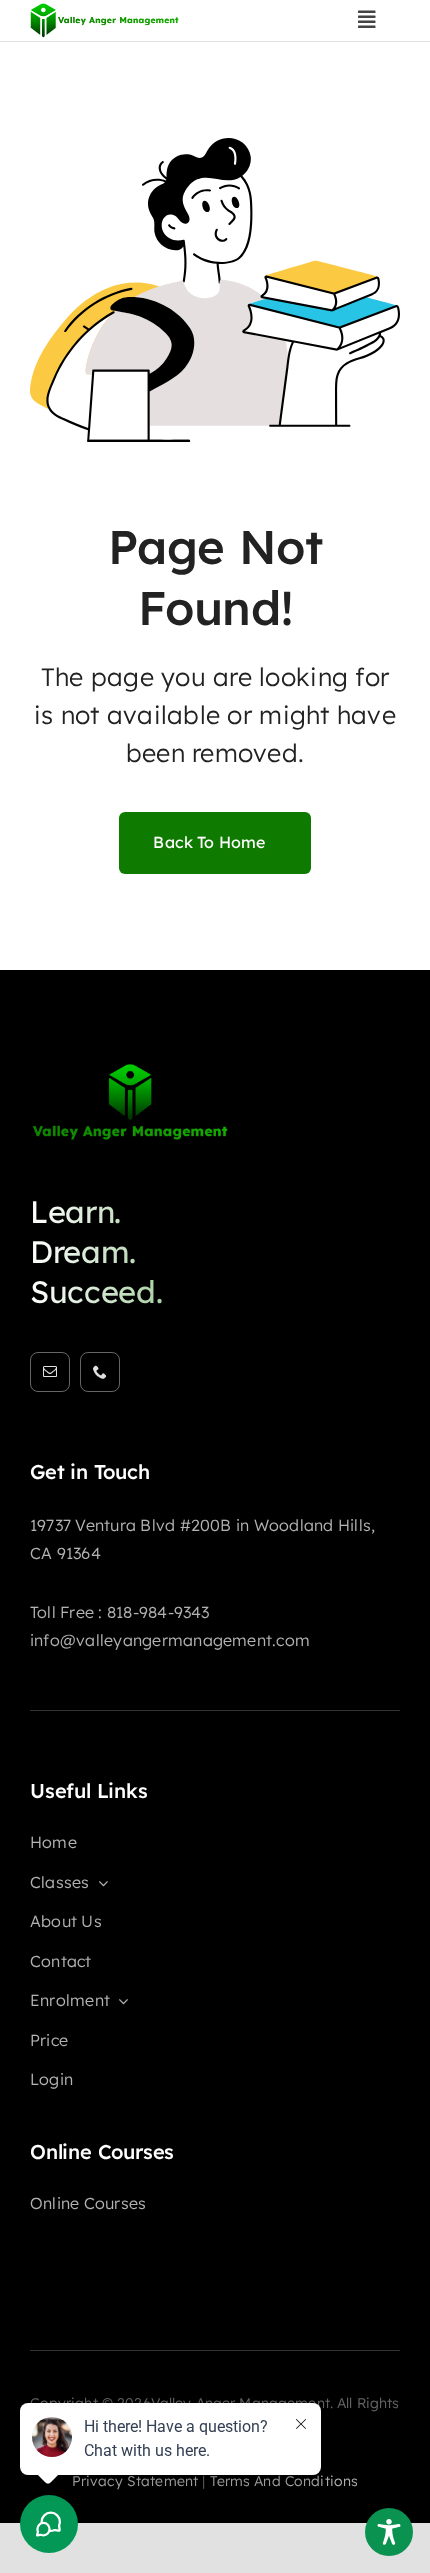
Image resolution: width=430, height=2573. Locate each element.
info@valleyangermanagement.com (170, 1640)
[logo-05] (130, 1070)
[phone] (100, 1372)
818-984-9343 (158, 1612)
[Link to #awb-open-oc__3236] (367, 20)
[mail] (50, 1372)
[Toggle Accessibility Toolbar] (389, 2532)
